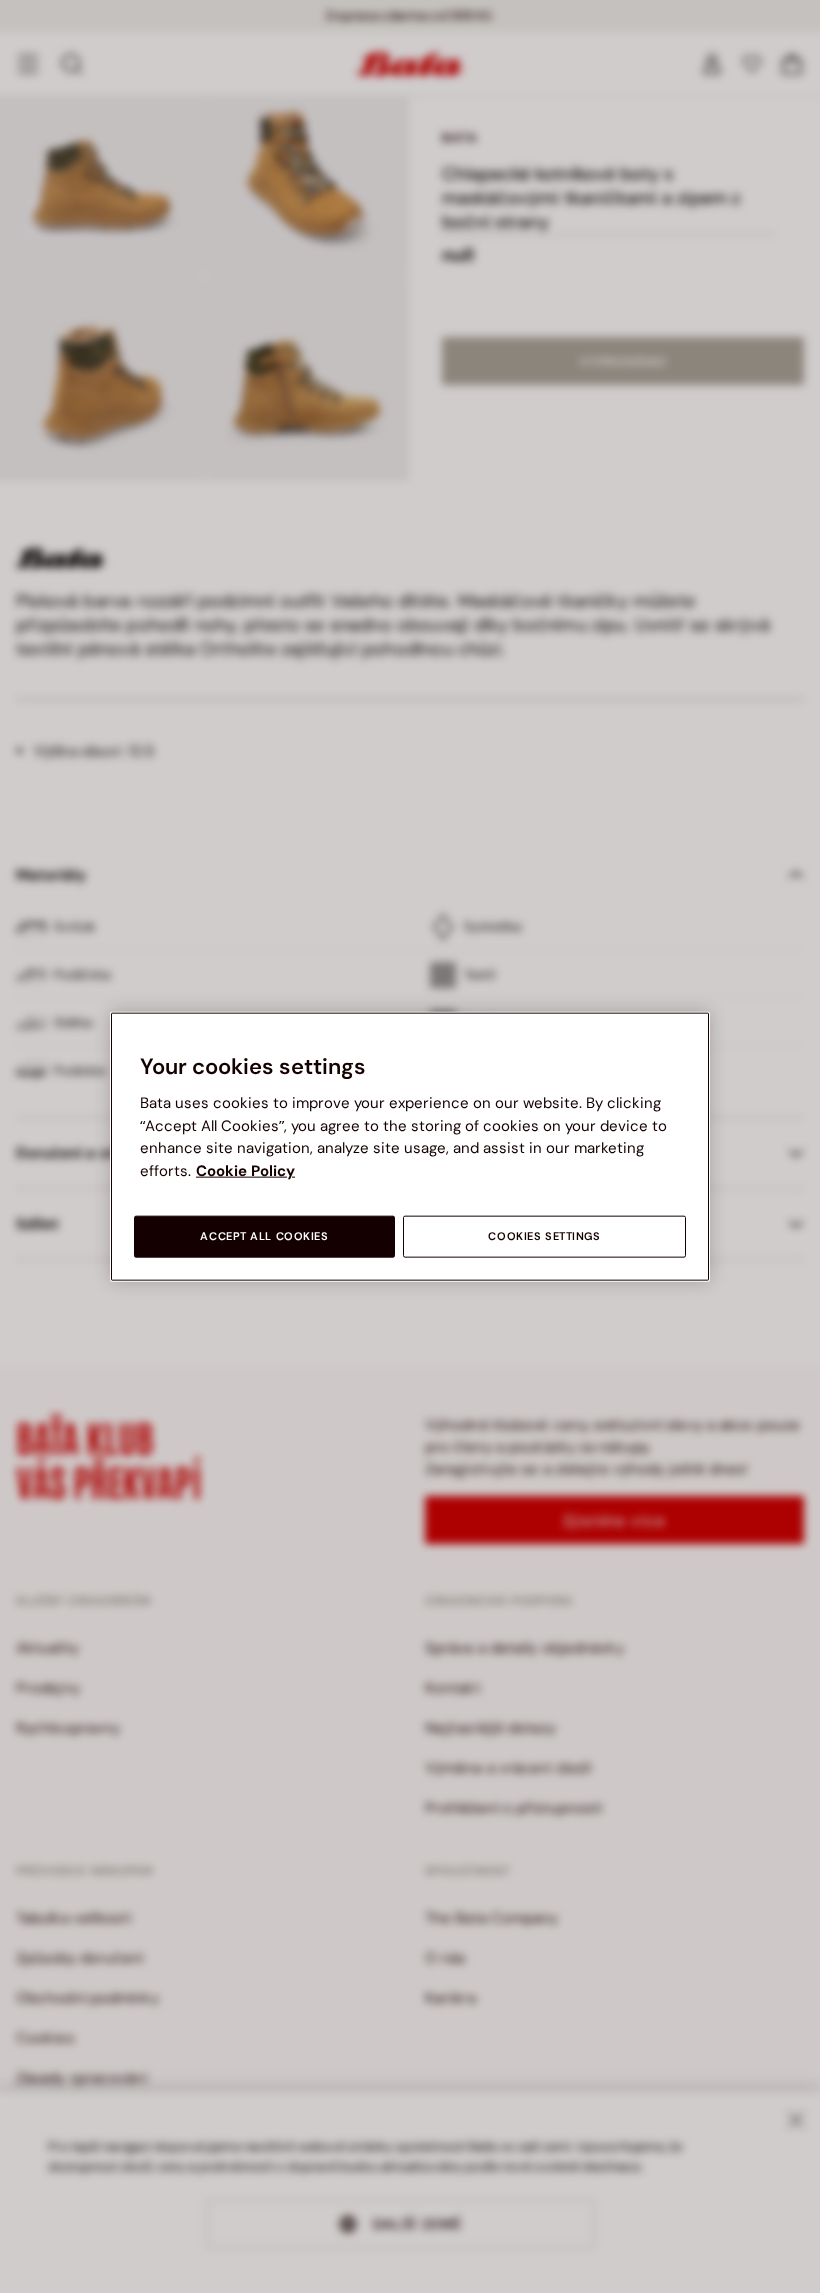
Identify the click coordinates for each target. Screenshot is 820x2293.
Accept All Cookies (264, 1236)
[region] (410, 1146)
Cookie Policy (245, 1170)
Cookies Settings (544, 1236)
